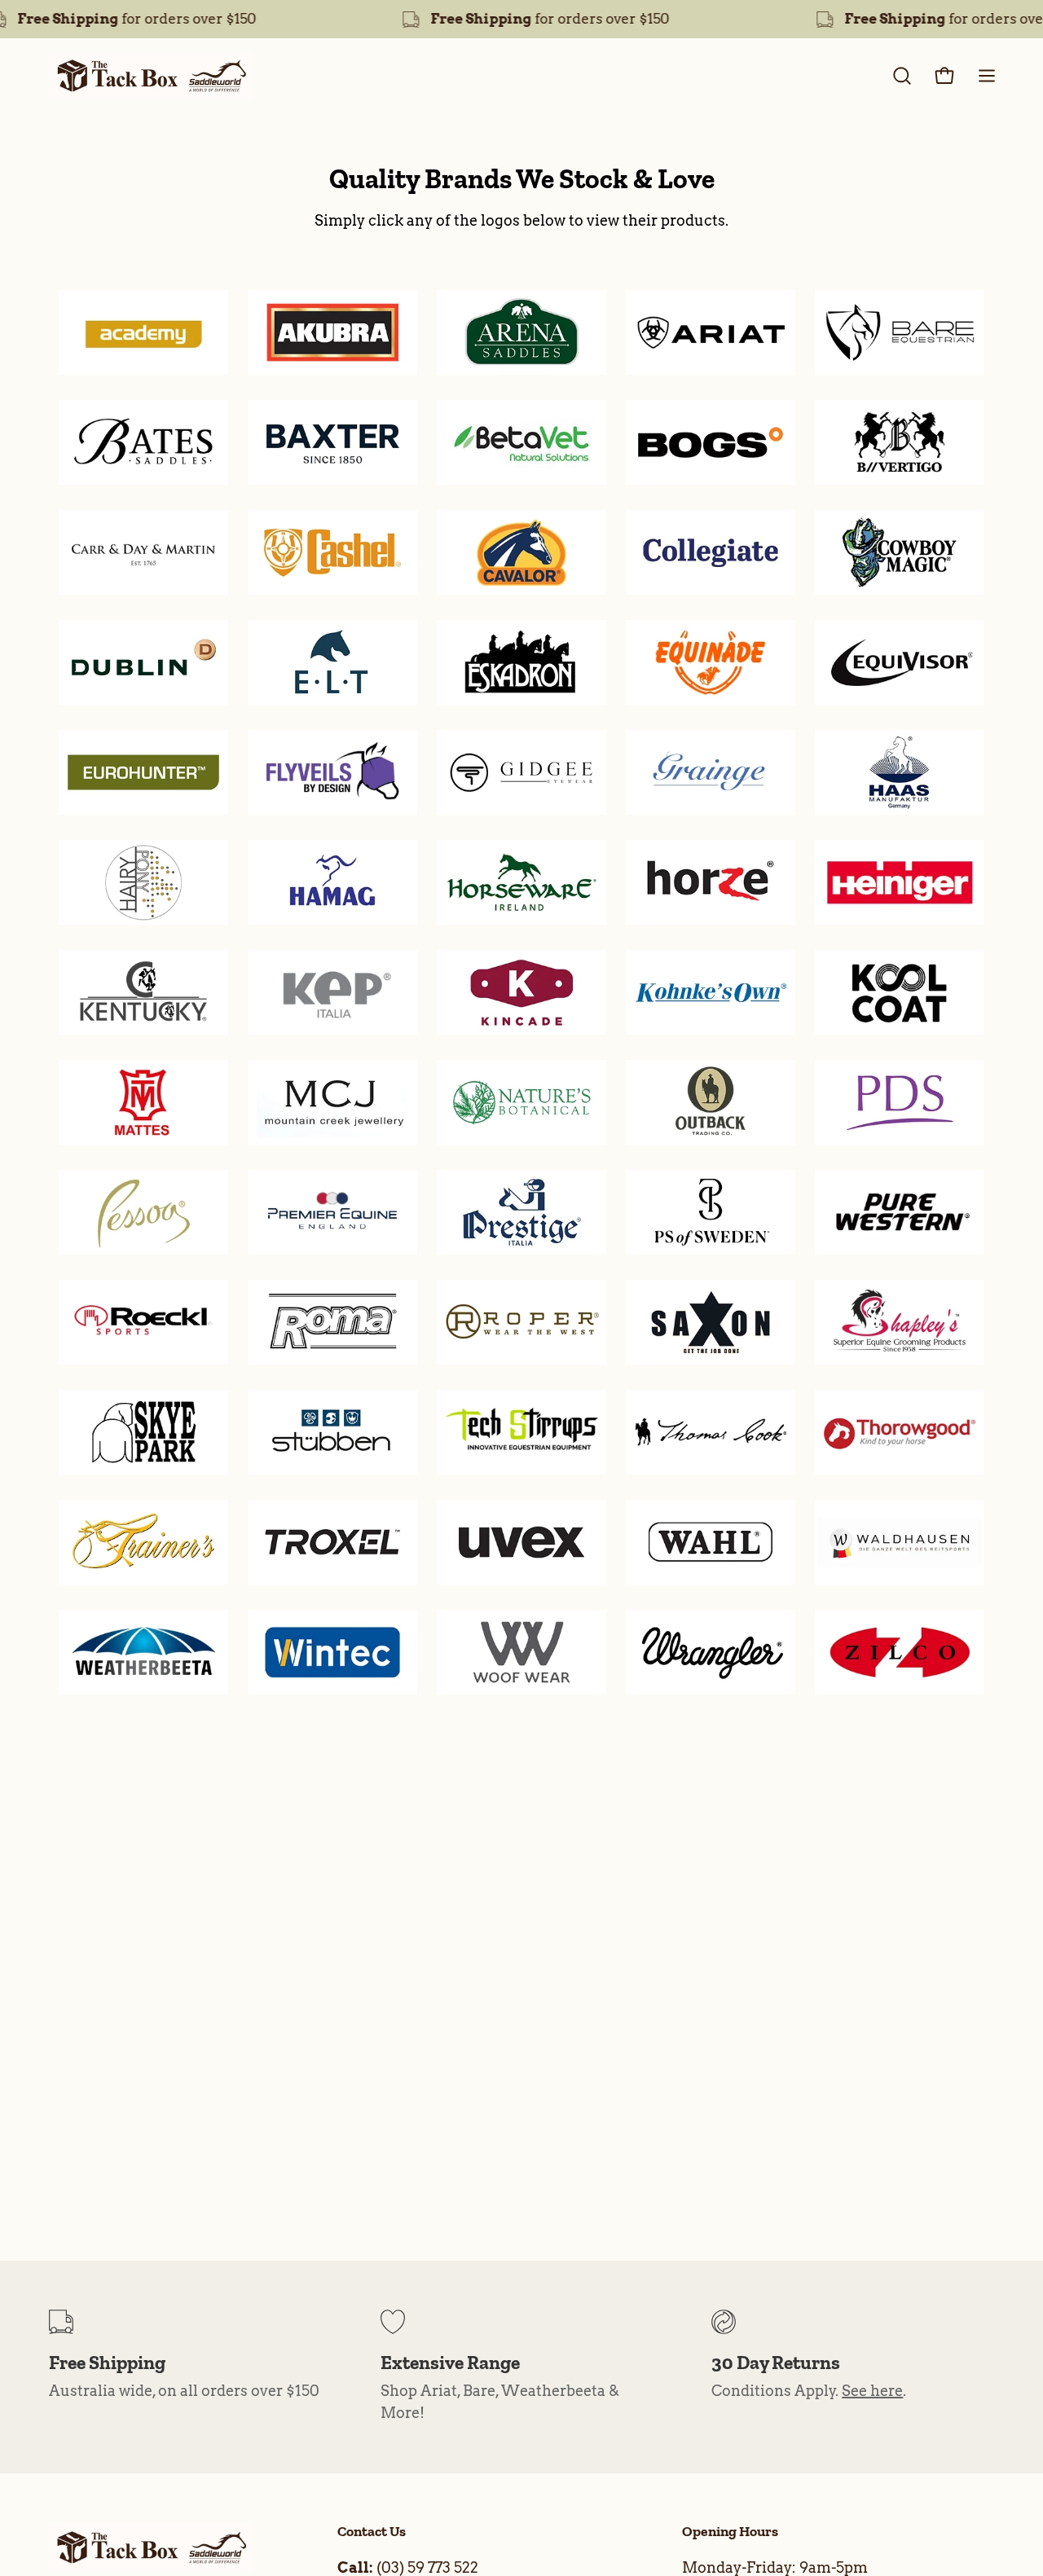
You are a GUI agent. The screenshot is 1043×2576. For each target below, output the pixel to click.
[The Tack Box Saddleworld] (151, 76)
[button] (902, 76)
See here (872, 2391)
